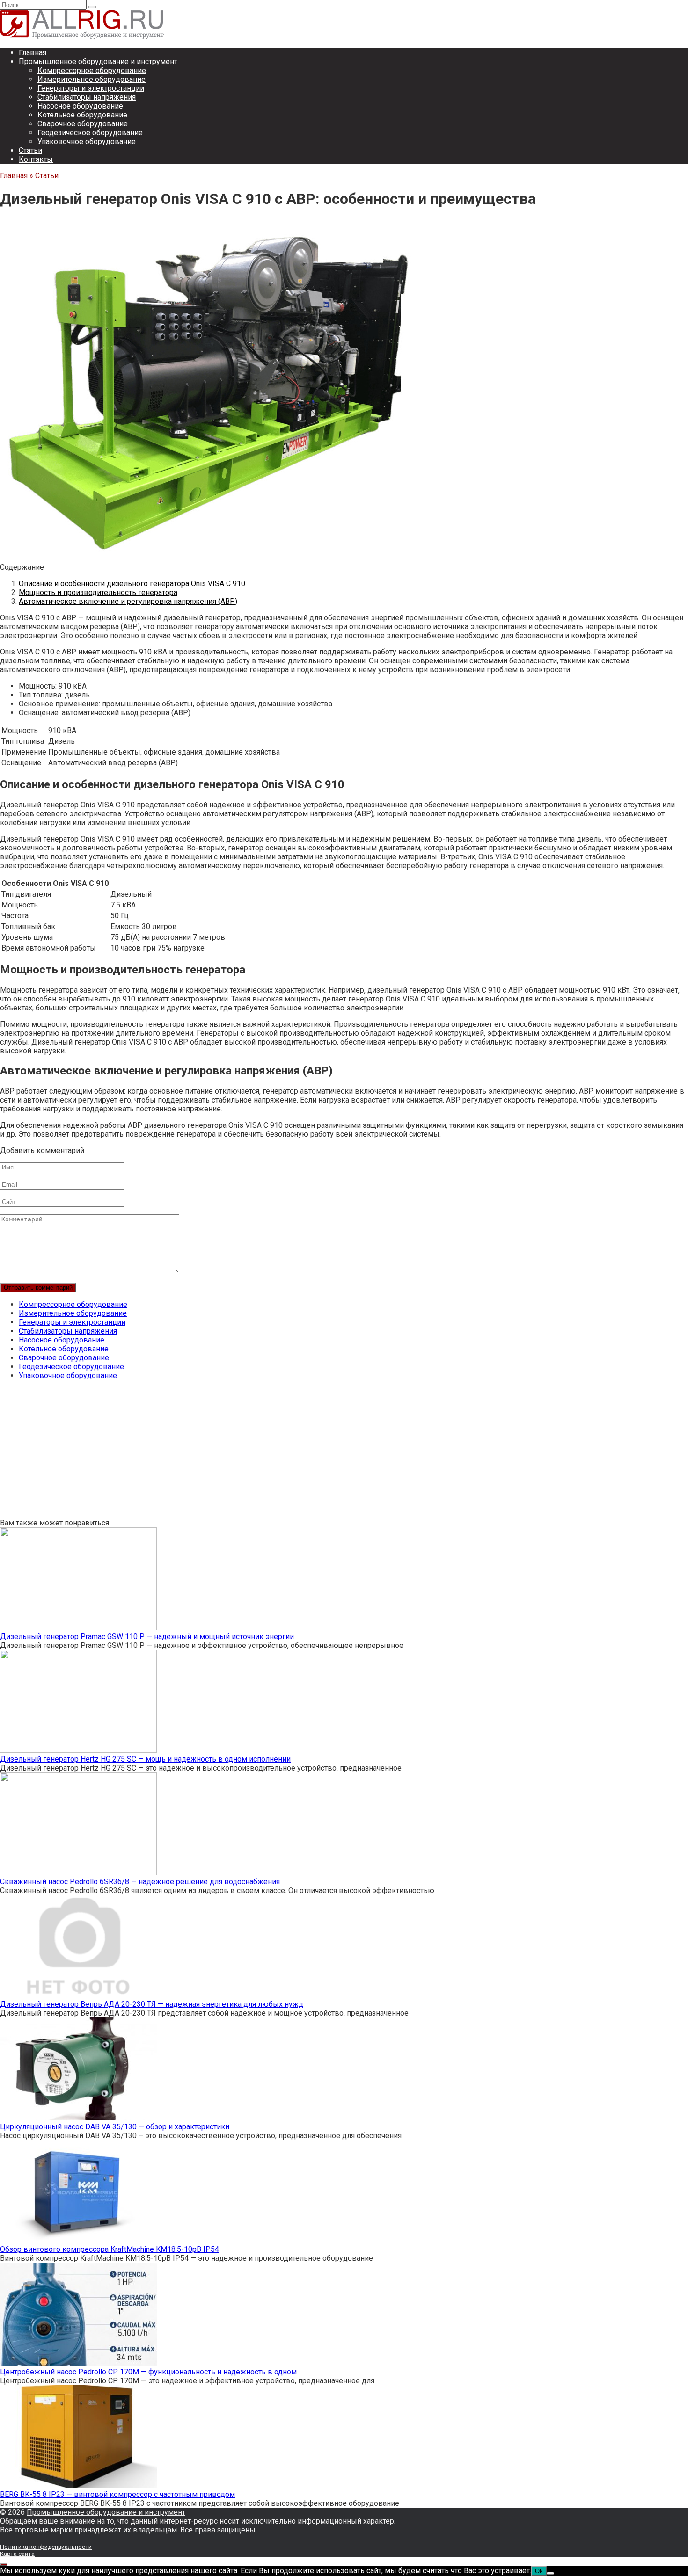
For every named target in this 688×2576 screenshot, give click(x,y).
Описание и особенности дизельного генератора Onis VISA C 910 (132, 584)
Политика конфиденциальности (46, 2547)
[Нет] (550, 2573)
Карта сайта (17, 2554)
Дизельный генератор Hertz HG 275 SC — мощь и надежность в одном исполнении (145, 1759)
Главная (33, 53)
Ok (539, 2571)
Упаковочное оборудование (87, 141)
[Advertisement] (281, 1453)
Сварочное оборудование (83, 124)
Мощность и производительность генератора (98, 592)
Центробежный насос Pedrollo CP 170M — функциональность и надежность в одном (148, 2372)
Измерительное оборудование (91, 79)
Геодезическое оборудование (90, 133)
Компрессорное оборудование (92, 70)
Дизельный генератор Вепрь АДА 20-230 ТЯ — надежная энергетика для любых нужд (152, 2004)
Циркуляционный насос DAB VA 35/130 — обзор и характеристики (115, 2127)
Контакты (36, 159)
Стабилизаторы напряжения (87, 97)
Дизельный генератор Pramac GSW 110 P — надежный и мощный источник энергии (147, 1636)
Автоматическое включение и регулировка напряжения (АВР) (128, 601)
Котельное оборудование (82, 115)
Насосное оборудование (80, 106)
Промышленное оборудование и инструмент (98, 62)
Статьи (30, 150)
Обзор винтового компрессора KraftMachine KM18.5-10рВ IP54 (110, 2249)
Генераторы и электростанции (91, 88)
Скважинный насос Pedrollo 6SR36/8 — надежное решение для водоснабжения (140, 1882)
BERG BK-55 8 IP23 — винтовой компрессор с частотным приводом (117, 2494)
